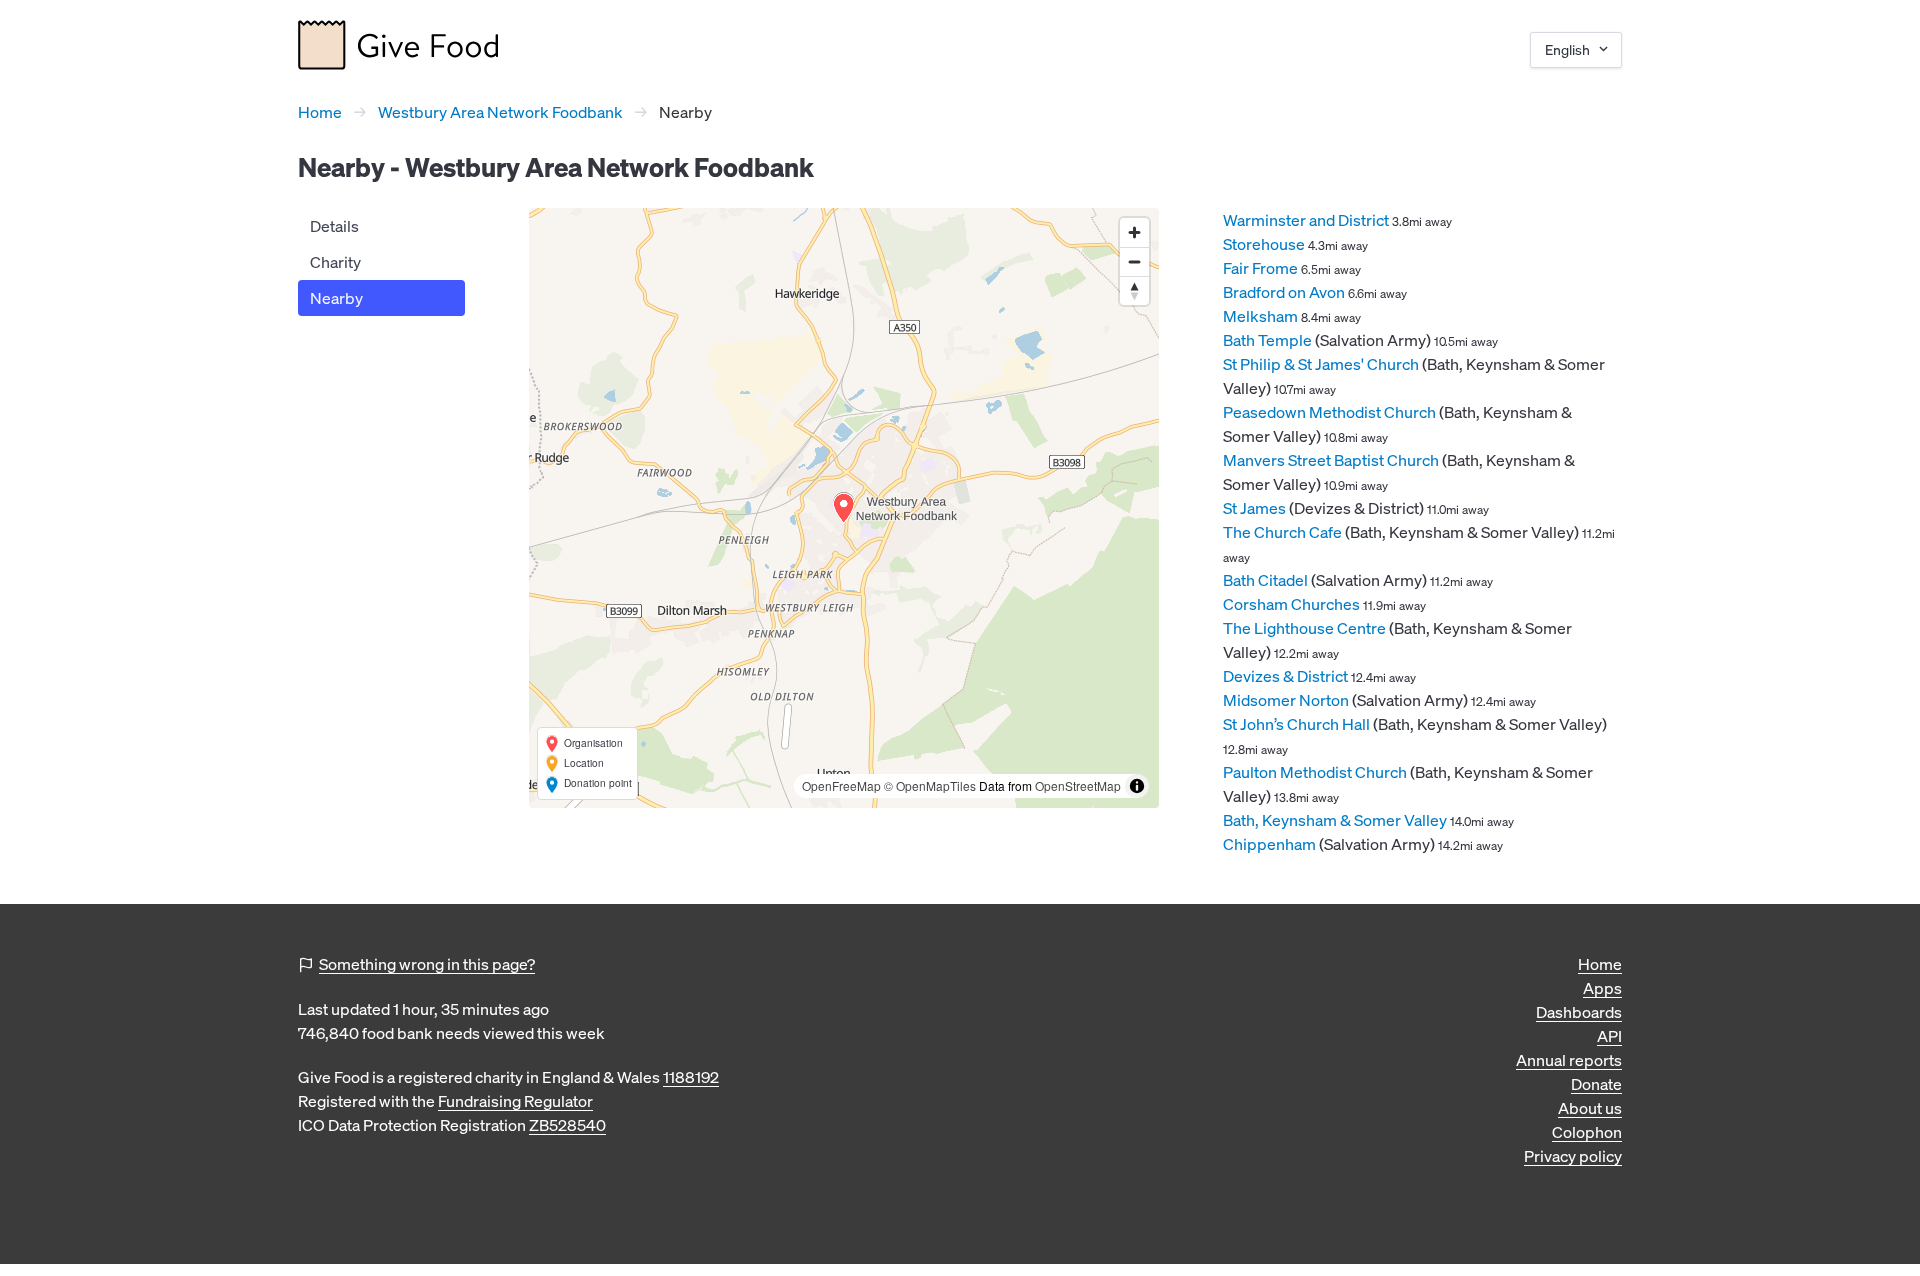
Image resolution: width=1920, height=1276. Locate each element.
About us (1590, 1108)
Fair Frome (1260, 268)
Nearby (336, 298)
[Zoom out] (1134, 261)
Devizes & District (1285, 676)
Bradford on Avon (1284, 292)
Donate (1596, 1084)
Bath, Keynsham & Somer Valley (1335, 820)
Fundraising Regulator (515, 1101)
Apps (1602, 988)
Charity (335, 262)
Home (320, 112)
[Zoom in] (1134, 232)
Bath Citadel (1265, 580)
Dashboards (1579, 1012)
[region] (844, 508)
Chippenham (1269, 844)
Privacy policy (1573, 1156)
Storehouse (1264, 244)
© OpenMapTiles (930, 785)
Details (334, 226)
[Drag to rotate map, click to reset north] (1134, 290)
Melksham (1260, 316)
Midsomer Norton (1286, 700)
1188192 (691, 1077)
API (1609, 1036)
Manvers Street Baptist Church (1331, 460)
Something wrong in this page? (427, 964)
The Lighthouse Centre (1304, 628)
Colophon (1587, 1132)
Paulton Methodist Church (1315, 772)
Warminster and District (1306, 220)
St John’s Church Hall (1296, 724)
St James (1254, 508)
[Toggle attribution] (1137, 786)
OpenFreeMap (841, 785)
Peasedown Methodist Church (1329, 412)
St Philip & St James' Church (1321, 364)
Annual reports (1569, 1060)
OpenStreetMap (1078, 785)
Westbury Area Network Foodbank (500, 112)
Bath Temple (1267, 340)
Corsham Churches (1291, 604)
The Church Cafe (1282, 532)
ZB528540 (567, 1125)
